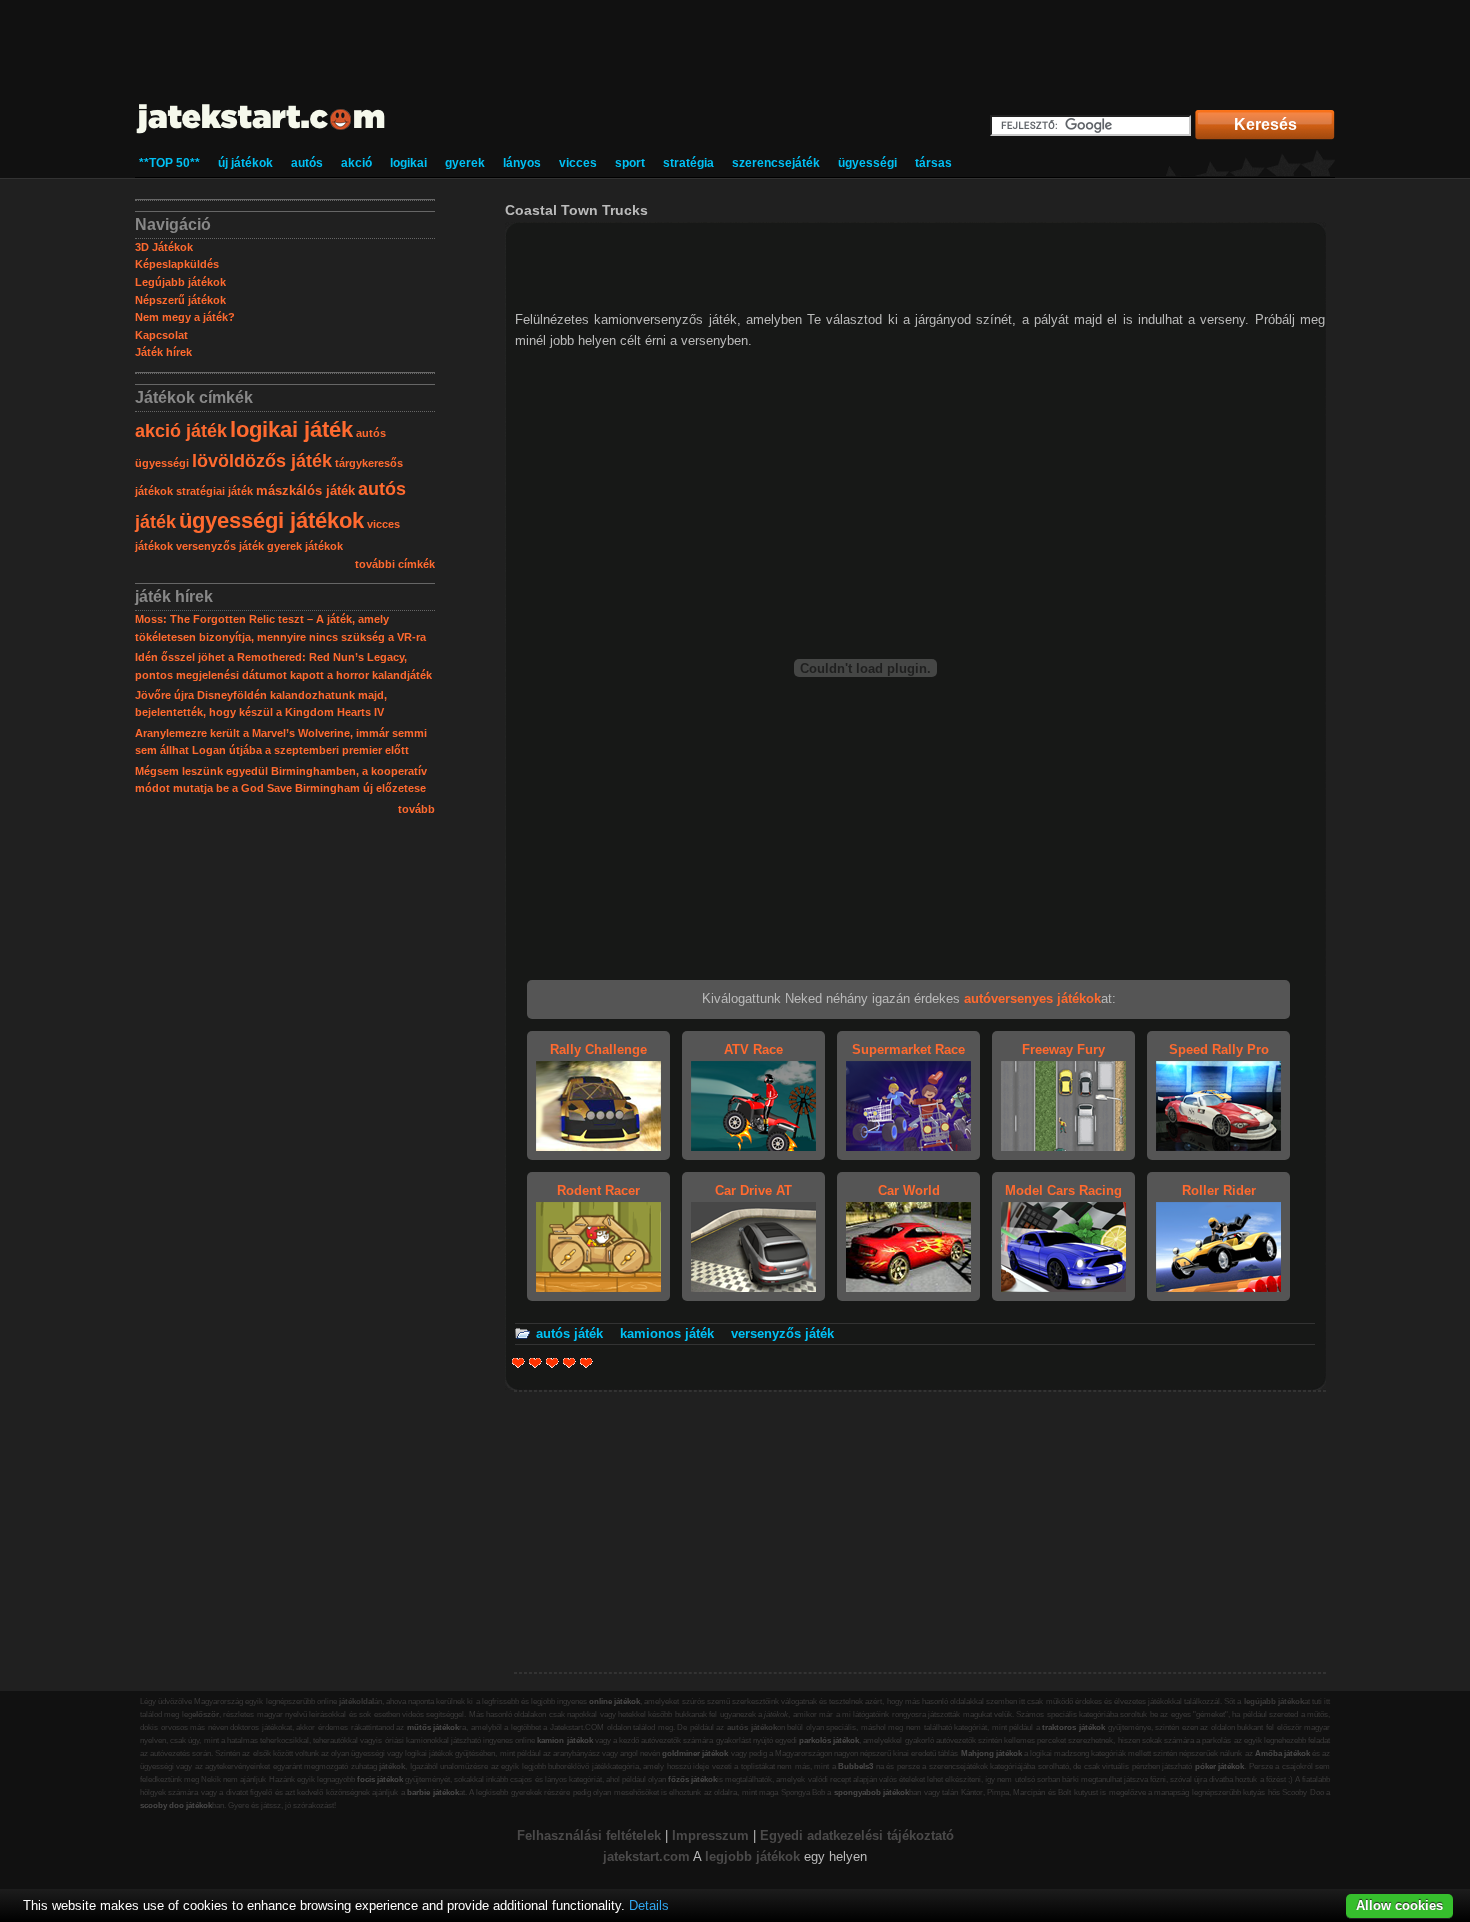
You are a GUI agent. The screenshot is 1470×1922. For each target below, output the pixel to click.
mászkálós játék (305, 490)
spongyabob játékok (871, 1792)
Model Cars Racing (1063, 1190)
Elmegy (535, 1362)
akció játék (181, 431)
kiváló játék (586, 1362)
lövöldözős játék (262, 461)
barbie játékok (432, 1792)
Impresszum (710, 1835)
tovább (416, 809)
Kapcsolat (161, 335)
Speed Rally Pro (1219, 1049)
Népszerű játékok (180, 300)
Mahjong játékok (991, 1753)
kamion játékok (564, 1740)
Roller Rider (1219, 1190)
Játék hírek (163, 352)
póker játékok (1220, 1766)
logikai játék (291, 429)
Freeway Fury (1063, 1049)
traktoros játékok (1073, 1727)
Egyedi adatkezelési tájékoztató (857, 1835)
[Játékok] (261, 134)
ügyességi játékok (271, 520)
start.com (661, 1856)
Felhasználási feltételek (589, 1835)
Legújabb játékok (180, 282)
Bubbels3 (855, 1766)
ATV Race (753, 1049)
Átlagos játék (552, 1362)
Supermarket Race (908, 1049)
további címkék (395, 564)
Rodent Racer (598, 1190)
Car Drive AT (753, 1190)
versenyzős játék (220, 546)
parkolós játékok (829, 1740)
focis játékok (380, 1779)
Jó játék (569, 1362)
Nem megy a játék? (185, 317)
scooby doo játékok (176, 1805)
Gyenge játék (518, 1362)
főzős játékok (692, 1779)
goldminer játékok (695, 1753)
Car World (909, 1190)
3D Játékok (164, 247)
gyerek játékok (305, 546)
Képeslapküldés (177, 264)
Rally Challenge (598, 1049)
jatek (617, 1856)
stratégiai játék (214, 491)
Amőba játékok (1282, 1753)
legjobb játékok (752, 1856)
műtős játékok (433, 1727)
